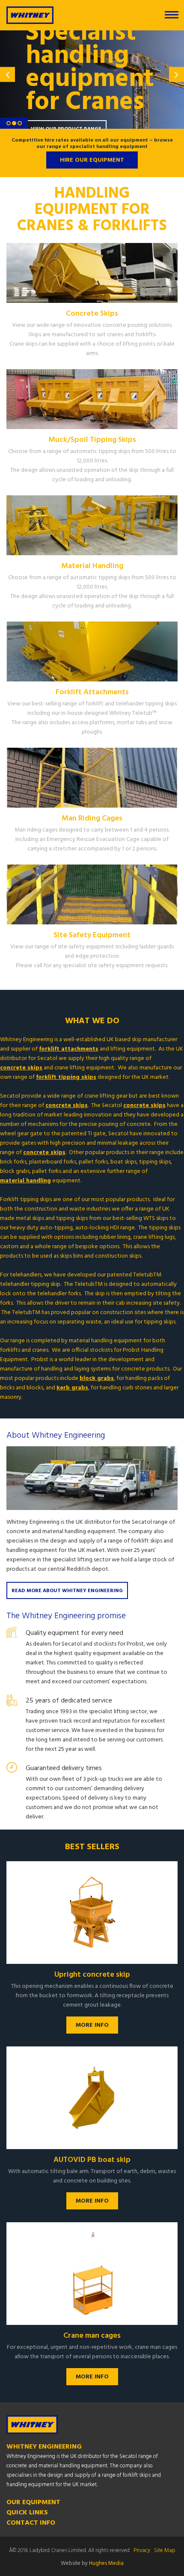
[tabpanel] (92, 80)
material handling (25, 1181)
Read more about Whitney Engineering (67, 1591)
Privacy (142, 2551)
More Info (92, 2025)
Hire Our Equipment (92, 160)
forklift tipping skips (66, 1078)
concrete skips (21, 1068)
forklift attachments (69, 1049)
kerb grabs (72, 1388)
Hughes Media (106, 2563)
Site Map (165, 2551)
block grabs (97, 1379)
